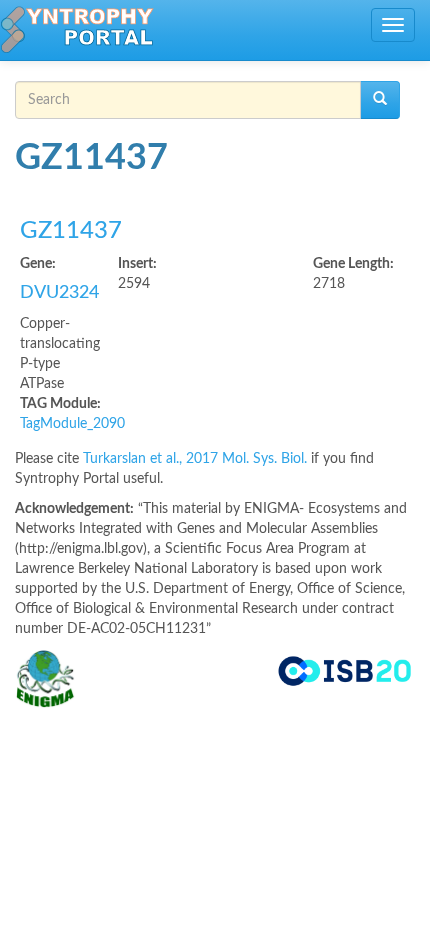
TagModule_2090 (72, 424)
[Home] (77, 30)
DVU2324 (59, 293)
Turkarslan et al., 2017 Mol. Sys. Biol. (197, 459)
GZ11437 (71, 231)
